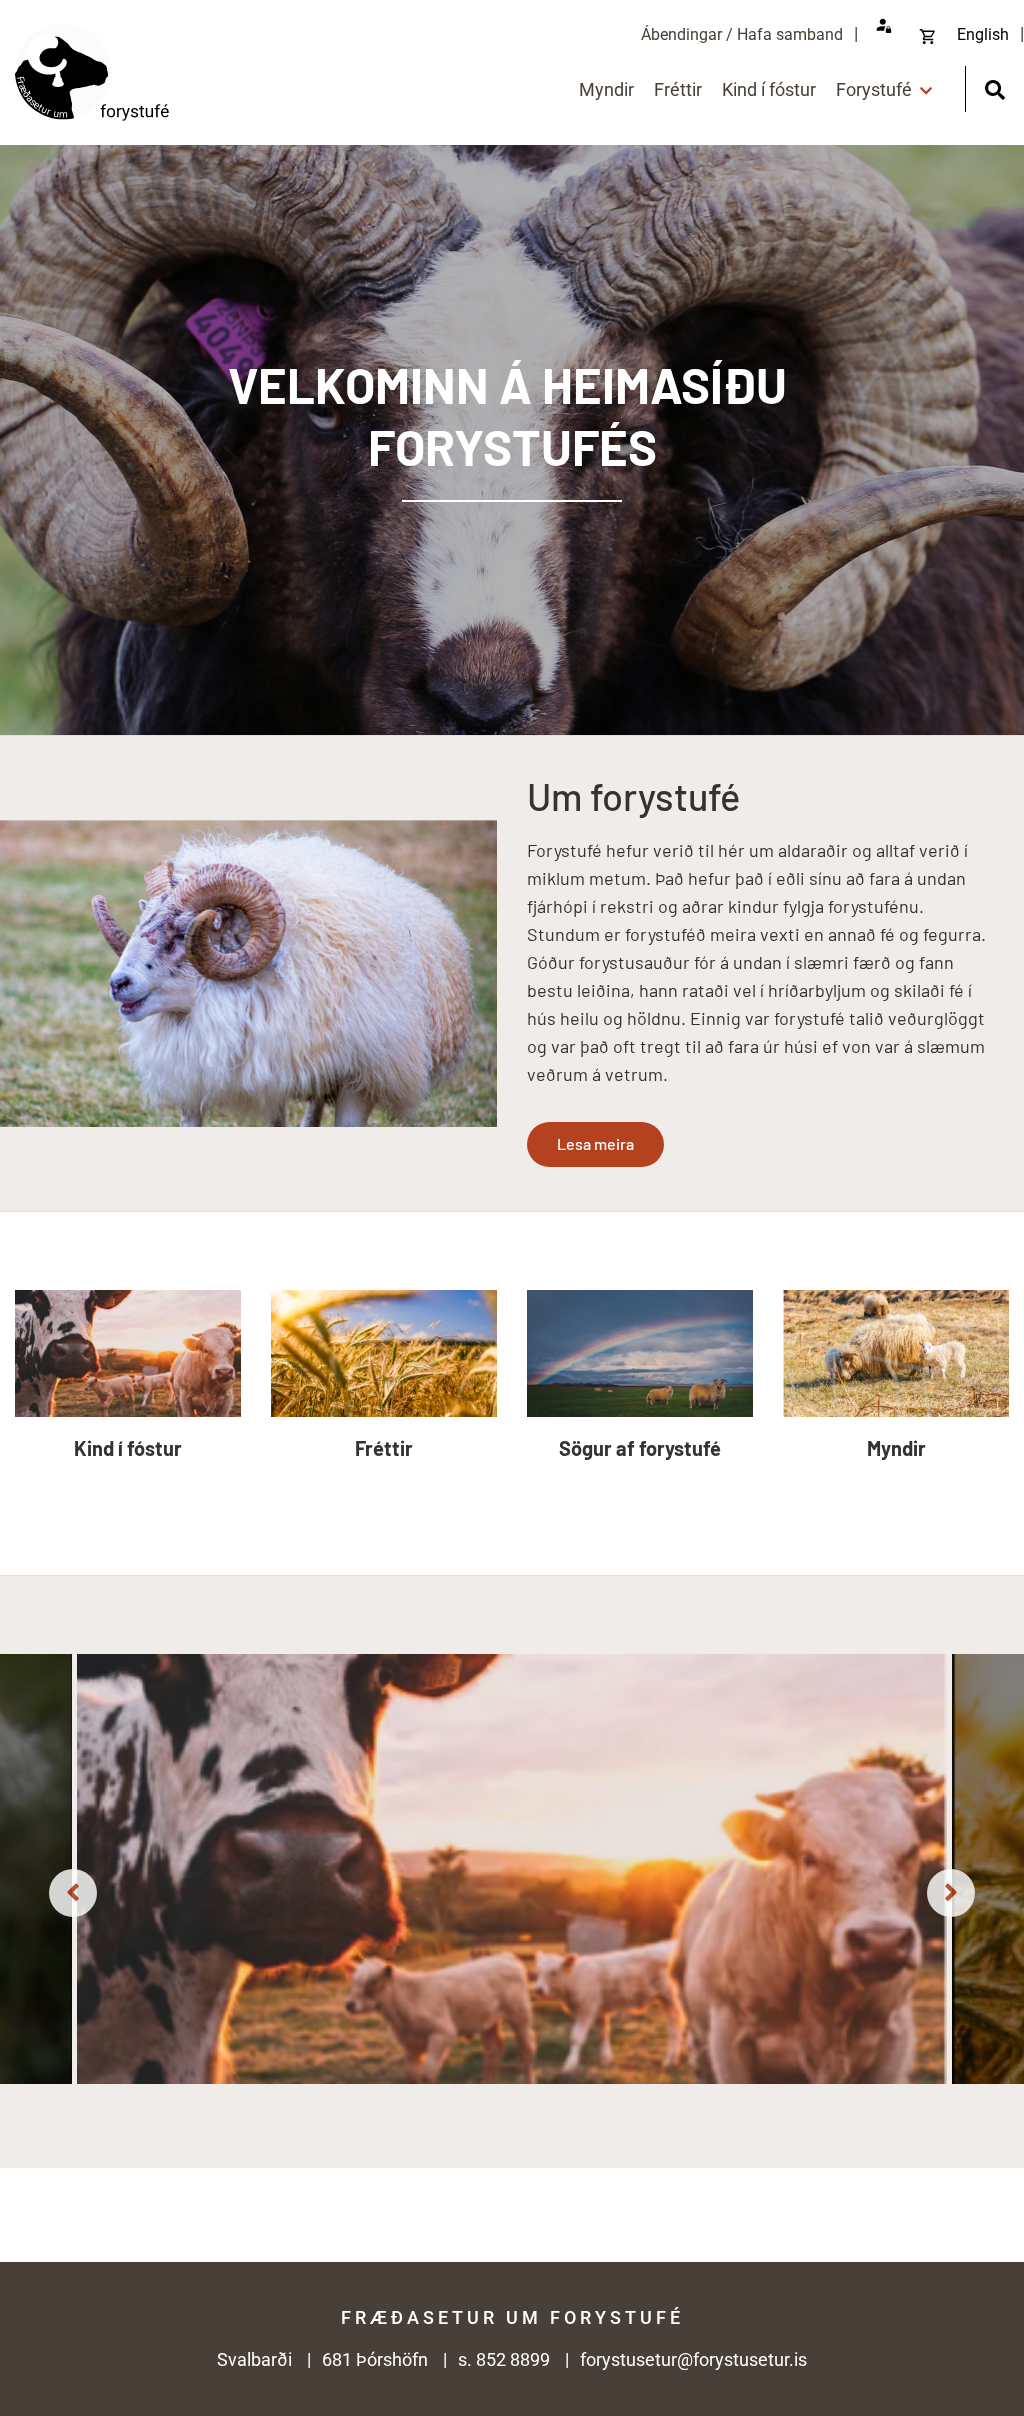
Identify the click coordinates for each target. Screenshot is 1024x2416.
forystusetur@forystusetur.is (693, 2359)
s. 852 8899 (504, 2359)
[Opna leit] (994, 87)
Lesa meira (595, 1143)
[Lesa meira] (512, 440)
